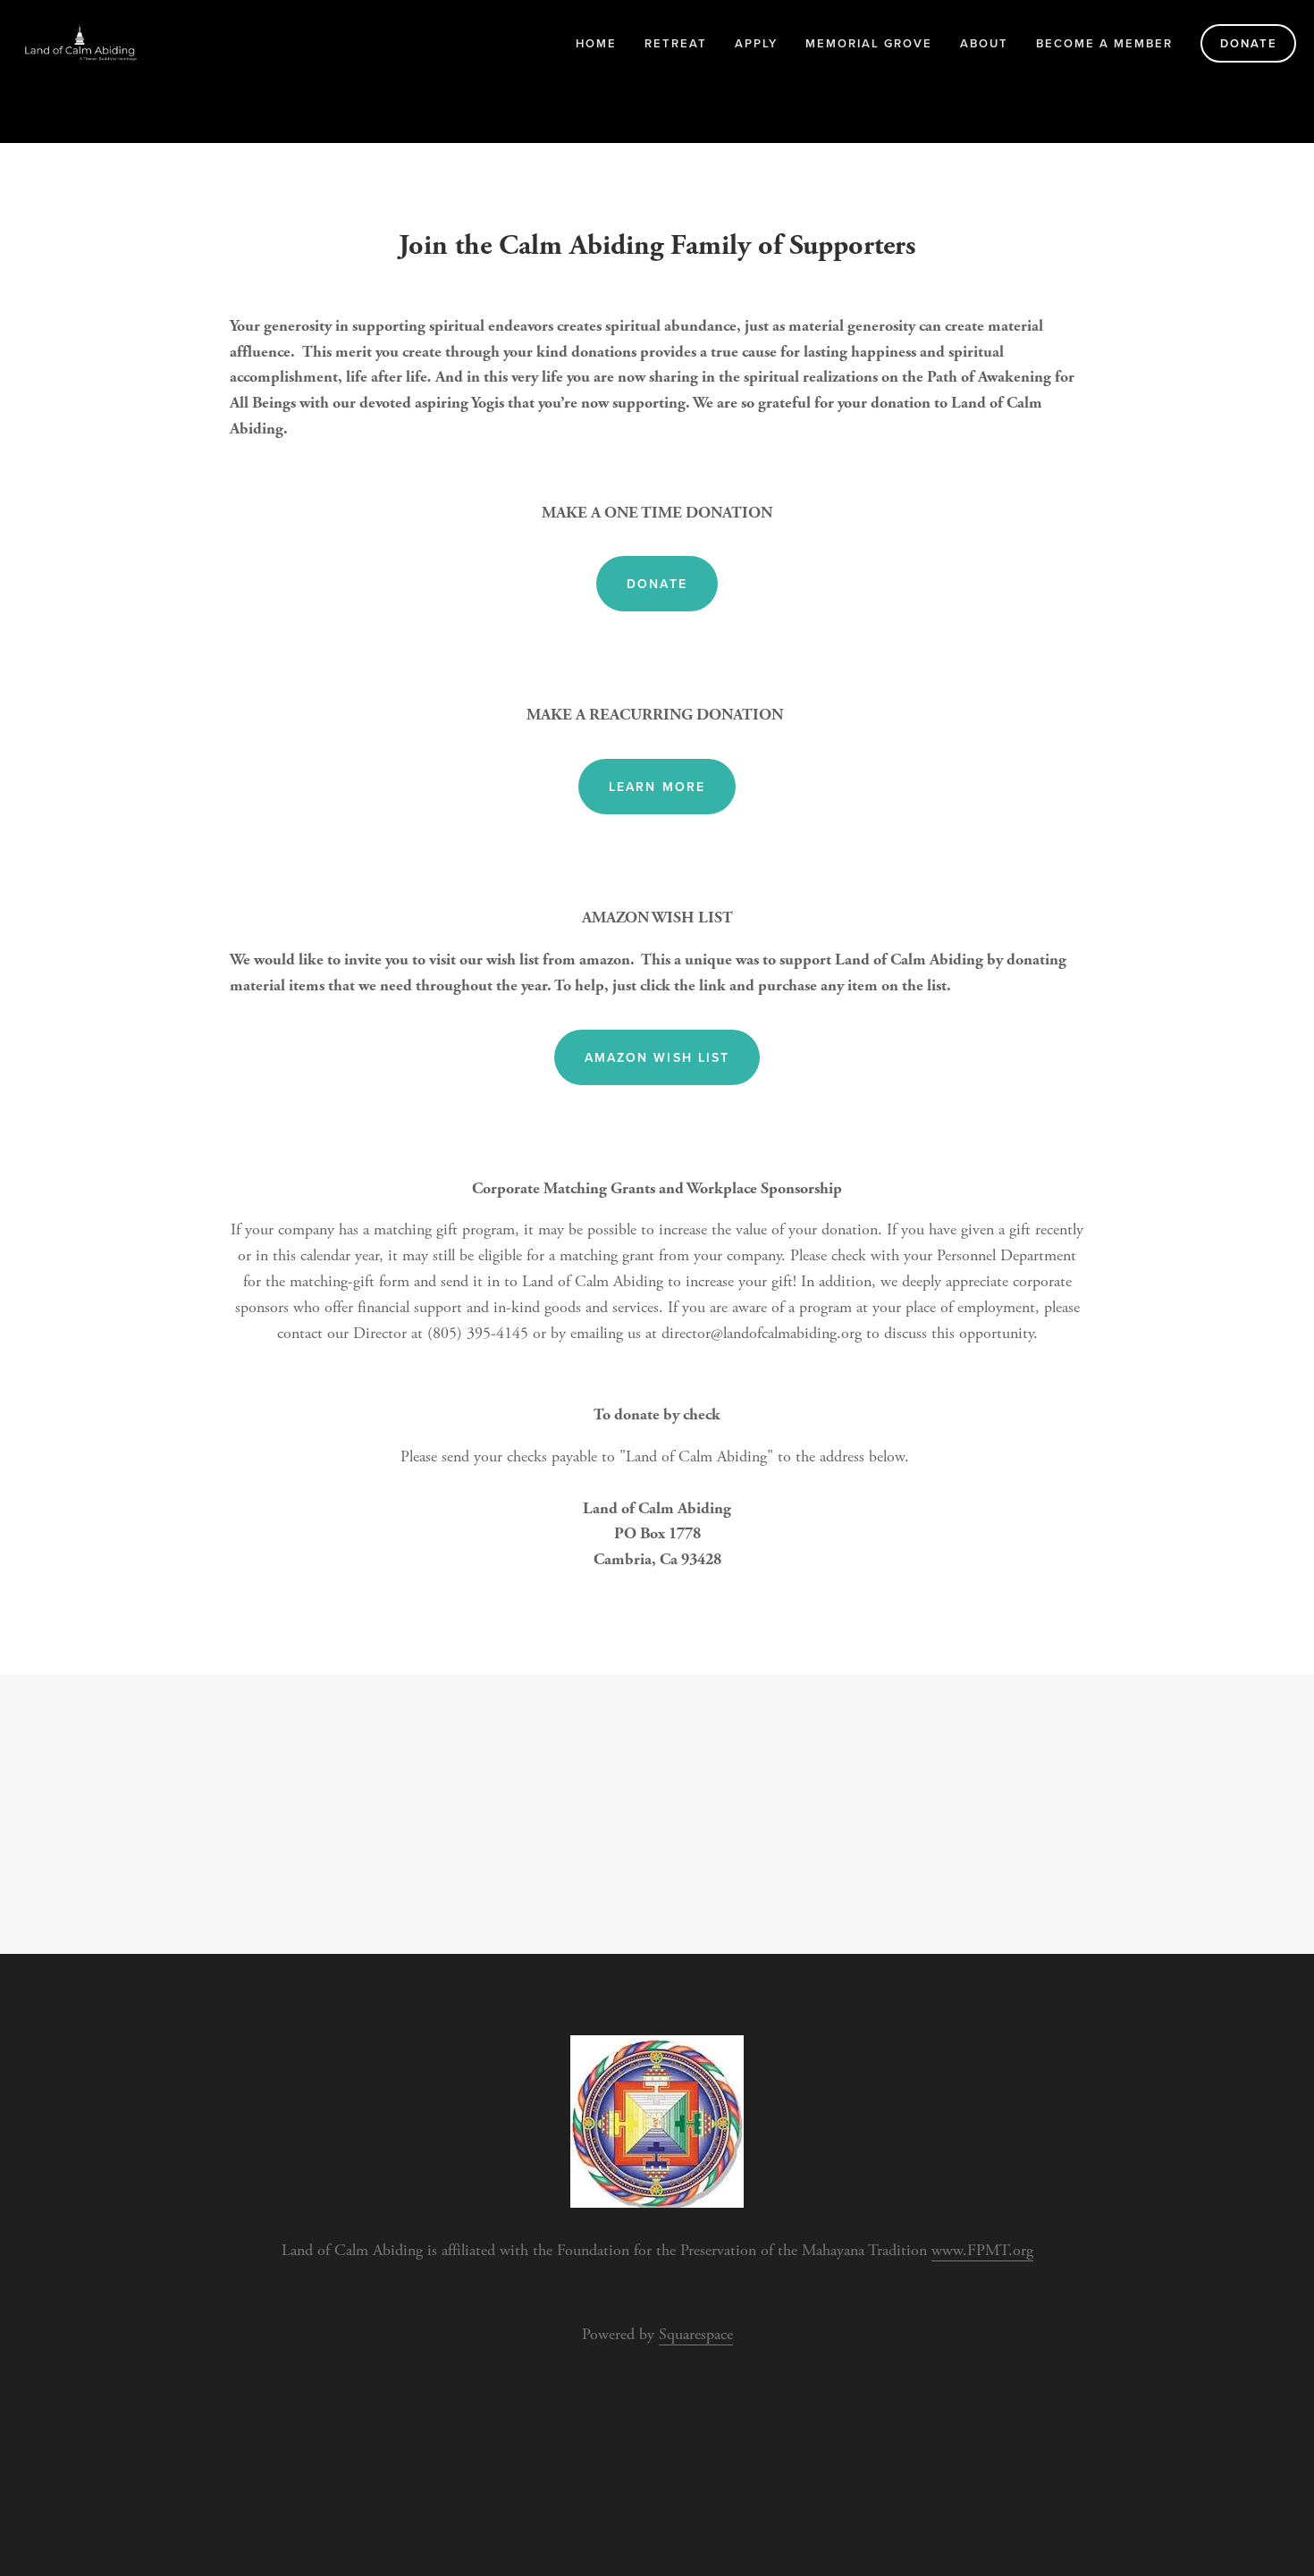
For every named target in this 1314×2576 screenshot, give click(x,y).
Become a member (1104, 43)
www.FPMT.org (982, 2250)
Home (596, 43)
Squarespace (696, 2334)
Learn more (657, 787)
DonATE (657, 584)
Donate (1249, 43)
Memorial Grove (869, 43)
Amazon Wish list (657, 1057)
